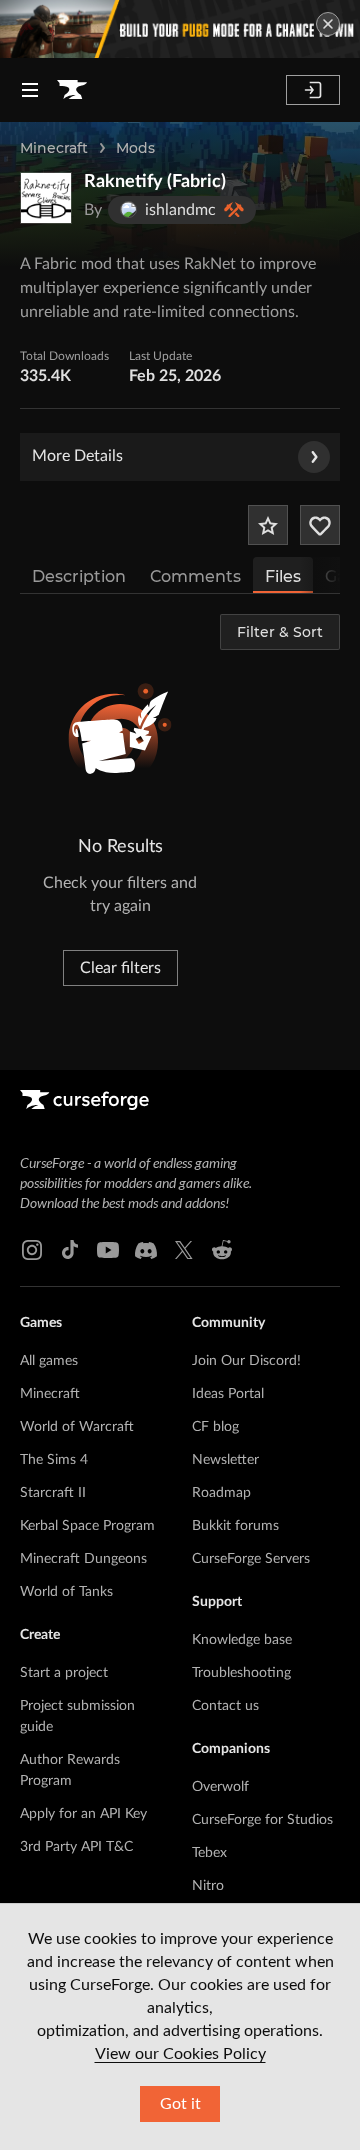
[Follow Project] (320, 525)
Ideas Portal (228, 1394)
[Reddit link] (222, 1250)
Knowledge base (242, 1640)
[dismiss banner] (328, 24)
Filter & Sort (280, 632)
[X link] (184, 1250)
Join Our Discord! (246, 1361)
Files (283, 576)
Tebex (209, 1853)
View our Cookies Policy (180, 2054)
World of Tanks (66, 1592)
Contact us (225, 1706)
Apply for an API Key (83, 1814)
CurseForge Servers (251, 1559)
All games (49, 1361)
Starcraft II (53, 1493)
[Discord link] (146, 1250)
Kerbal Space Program (87, 1526)
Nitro (208, 1886)
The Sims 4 (54, 1460)
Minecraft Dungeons (83, 1559)
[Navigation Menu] (30, 90)
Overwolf (220, 1787)
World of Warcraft (77, 1427)
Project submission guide (77, 1716)
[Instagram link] (32, 1250)
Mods (135, 148)
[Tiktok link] (70, 1250)
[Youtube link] (108, 1250)
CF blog (215, 1427)
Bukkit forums (235, 1526)
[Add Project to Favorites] (268, 525)
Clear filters (120, 968)
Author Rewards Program (70, 1770)
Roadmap (221, 1493)
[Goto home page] (72, 90)
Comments (195, 576)
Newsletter (225, 1460)
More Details (77, 456)
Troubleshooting (241, 1673)
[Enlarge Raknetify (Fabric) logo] (46, 198)
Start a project (64, 1673)
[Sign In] (313, 90)
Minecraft (54, 148)
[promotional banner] (180, 29)
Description (79, 576)
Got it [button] (180, 2104)
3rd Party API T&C (76, 1847)
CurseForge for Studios (262, 1820)
